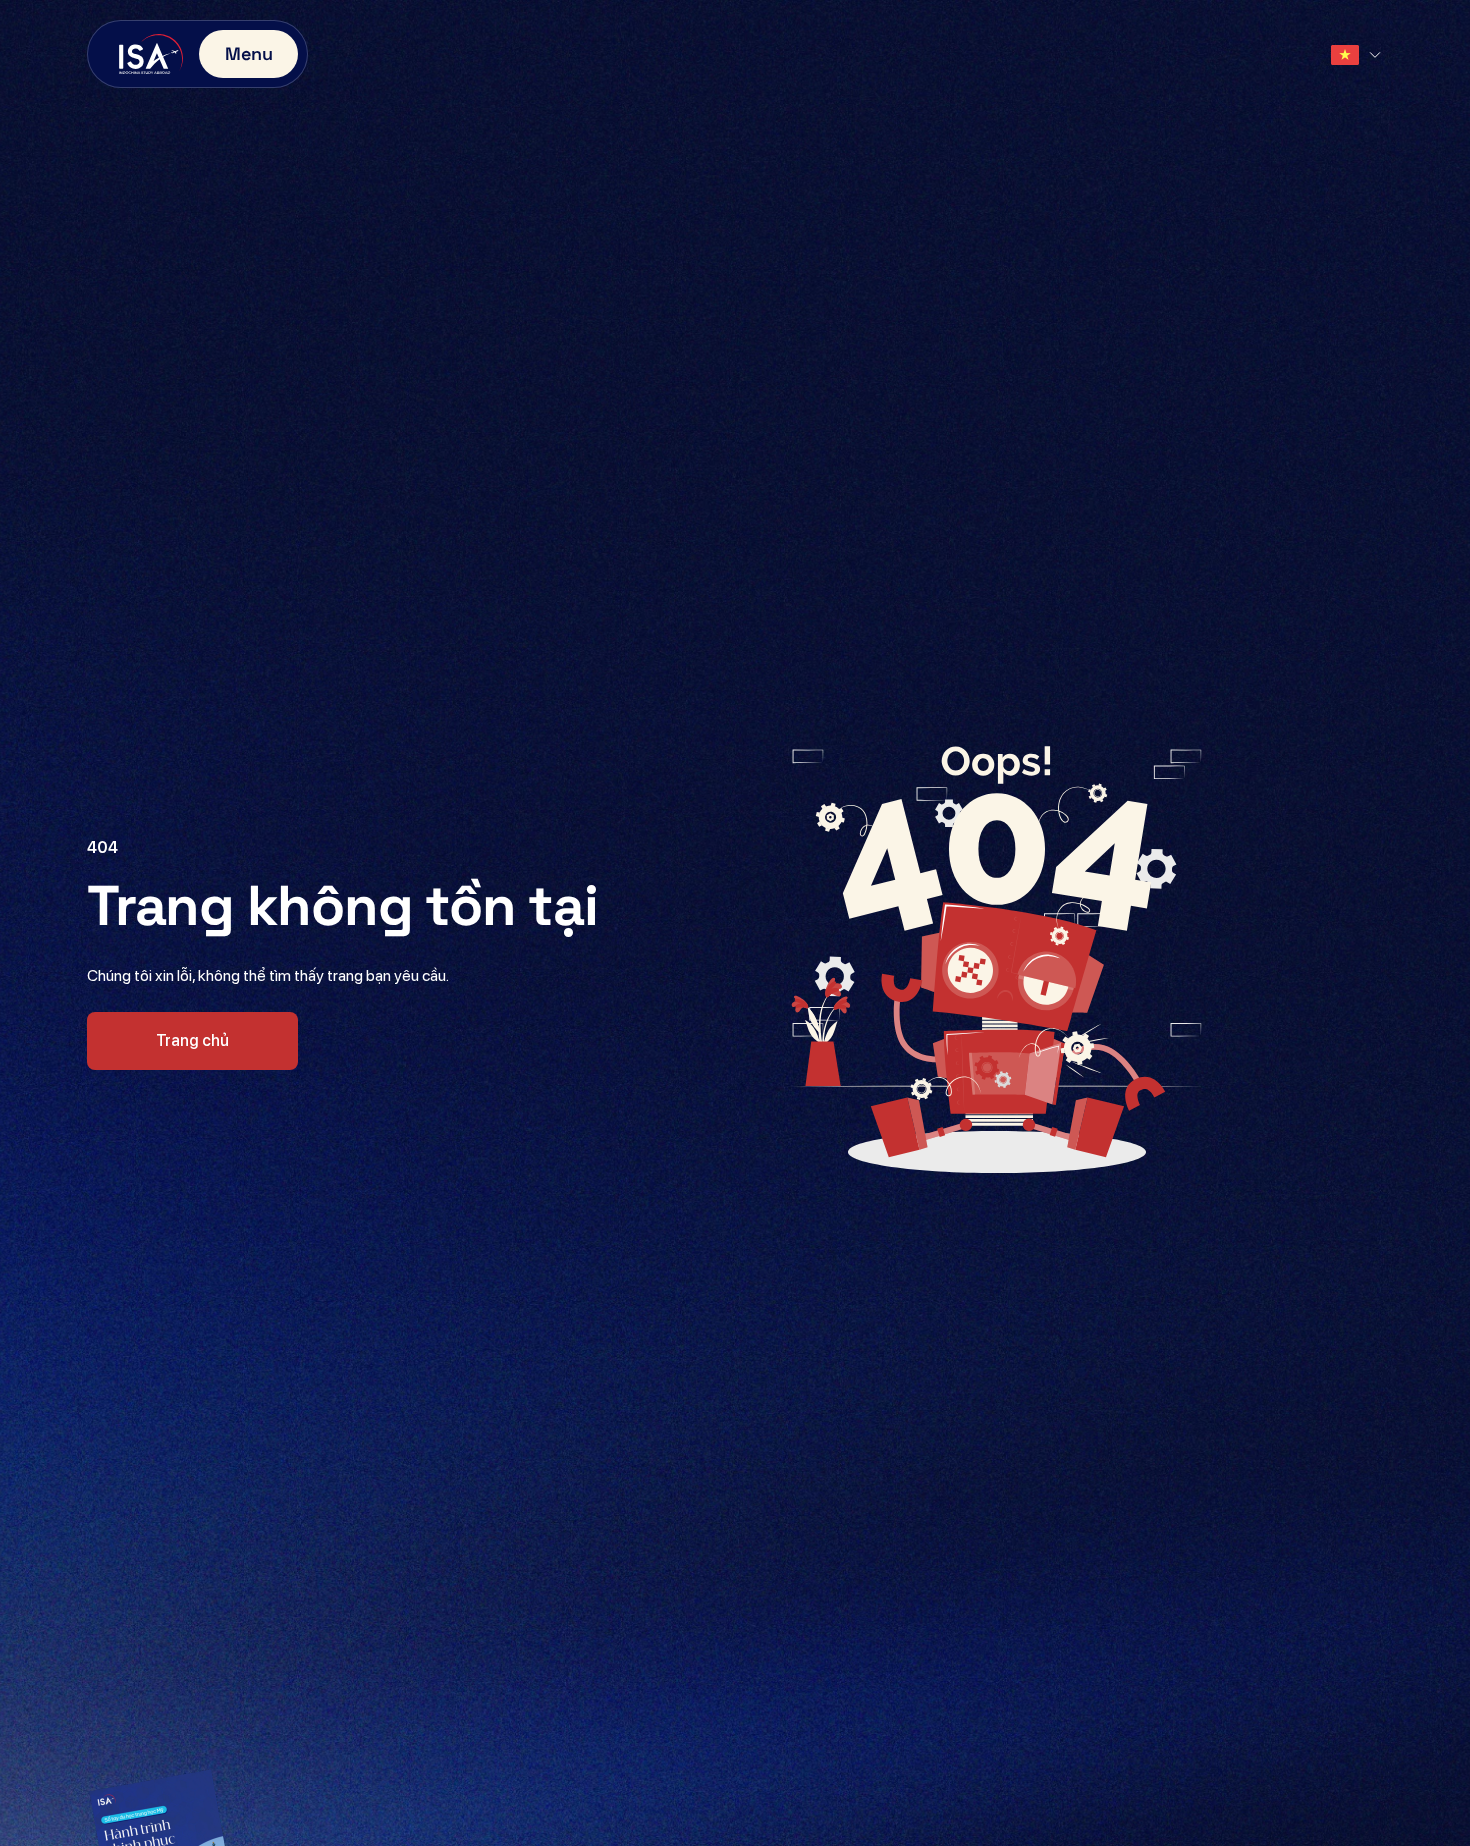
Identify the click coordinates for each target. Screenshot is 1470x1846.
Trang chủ (192, 1040)
